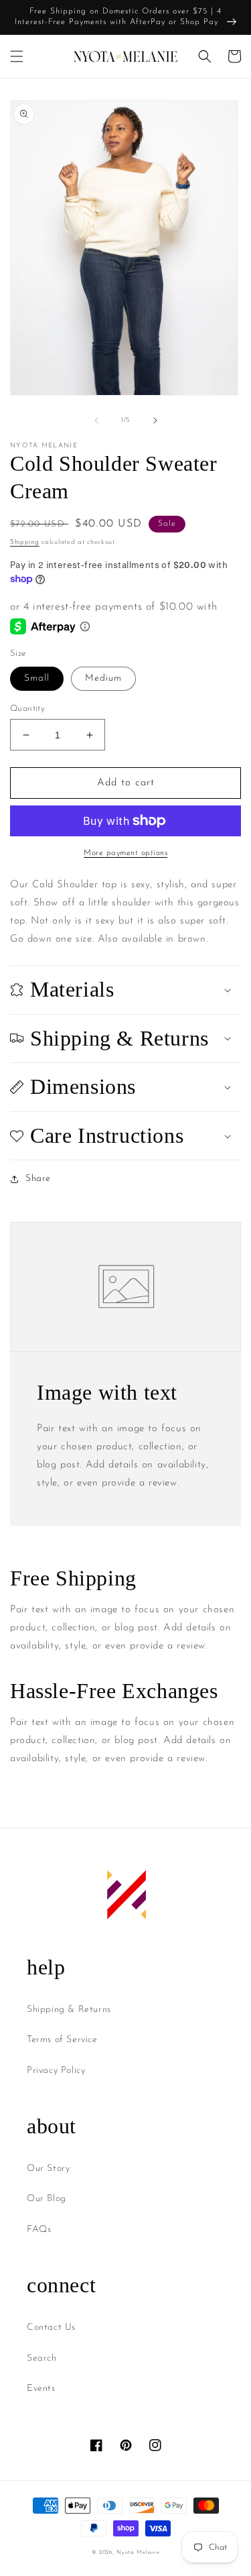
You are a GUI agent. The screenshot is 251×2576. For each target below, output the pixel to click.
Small (37, 678)
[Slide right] (155, 421)
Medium (103, 678)
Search (42, 2358)
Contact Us (51, 2328)
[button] (17, 56)
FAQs (39, 2230)
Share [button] (38, 1179)
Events (41, 2389)
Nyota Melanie (138, 2553)
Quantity (27, 709)
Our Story (48, 2169)
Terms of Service (62, 2040)
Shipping (25, 542)
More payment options (125, 853)
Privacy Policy (56, 2071)
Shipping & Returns (69, 2010)
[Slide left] (96, 421)
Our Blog (47, 2199)
